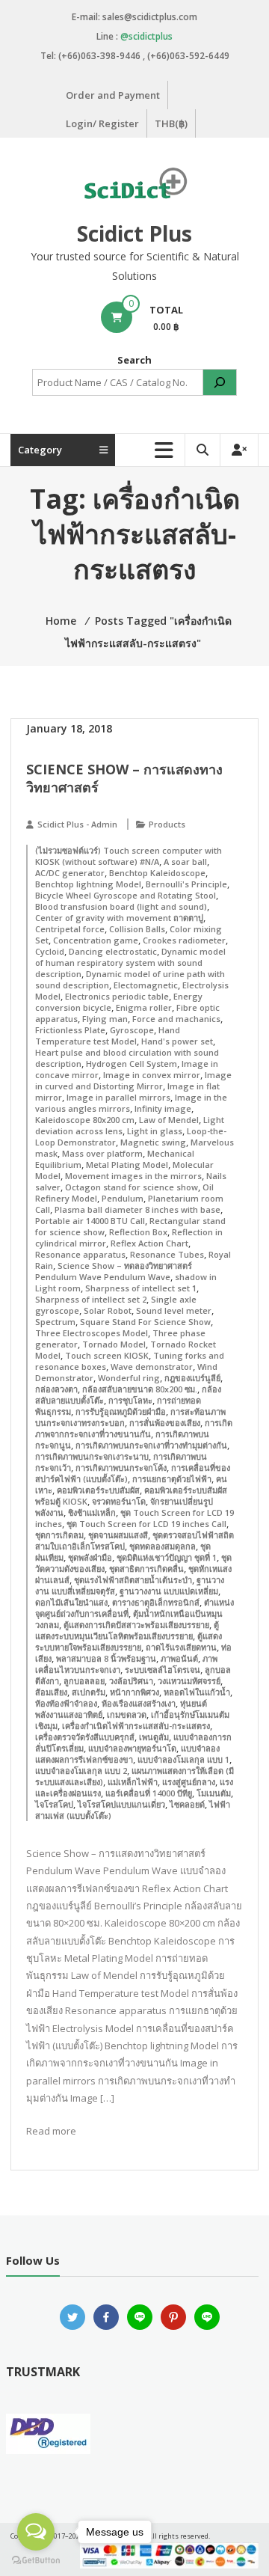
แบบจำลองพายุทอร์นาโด (132, 1748)
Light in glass (155, 1131)
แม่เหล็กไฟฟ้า (133, 1782)
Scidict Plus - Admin (77, 824)
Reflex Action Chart (149, 1243)
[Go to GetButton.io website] (36, 2561)
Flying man (105, 1019)
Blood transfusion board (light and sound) (121, 906)
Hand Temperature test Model (108, 1035)
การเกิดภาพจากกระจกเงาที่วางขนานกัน (134, 1428)
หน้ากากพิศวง (134, 1692)
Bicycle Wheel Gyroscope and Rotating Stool (126, 895)
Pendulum (123, 1198)
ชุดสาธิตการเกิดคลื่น (146, 1569)
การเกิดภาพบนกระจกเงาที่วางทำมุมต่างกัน (151, 1445)
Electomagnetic (146, 985)
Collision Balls (137, 929)
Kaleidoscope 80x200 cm (85, 1120)
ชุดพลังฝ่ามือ (90, 1557)
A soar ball (185, 862)
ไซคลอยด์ (187, 1804)
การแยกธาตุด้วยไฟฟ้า (172, 1479)
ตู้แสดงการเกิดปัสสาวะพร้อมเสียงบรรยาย (136, 1625)
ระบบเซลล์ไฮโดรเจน (163, 1670)
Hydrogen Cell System (132, 1064)
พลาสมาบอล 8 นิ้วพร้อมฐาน (106, 1658)
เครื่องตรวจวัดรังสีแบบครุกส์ (85, 1737)
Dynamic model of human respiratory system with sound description (130, 963)
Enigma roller (144, 1007)
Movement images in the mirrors (133, 1176)
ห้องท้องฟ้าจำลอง (66, 1703)
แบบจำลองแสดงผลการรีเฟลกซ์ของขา (127, 1754)
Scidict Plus (134, 233)
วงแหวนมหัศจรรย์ (189, 1681)
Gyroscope (132, 1030)
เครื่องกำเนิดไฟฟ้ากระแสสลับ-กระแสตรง (136, 1726)
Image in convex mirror (152, 1075)
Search (134, 360)
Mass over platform (102, 1153)
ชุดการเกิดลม (59, 1535)
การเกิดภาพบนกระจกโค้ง (121, 1468)
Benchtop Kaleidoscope (157, 873)
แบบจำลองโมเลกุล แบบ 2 (81, 1771)
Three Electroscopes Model (92, 1333)
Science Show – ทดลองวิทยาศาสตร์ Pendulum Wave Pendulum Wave (114, 1271)
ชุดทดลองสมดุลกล (163, 1546)
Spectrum (55, 1322)
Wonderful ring (129, 1378)
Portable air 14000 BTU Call (90, 1221)
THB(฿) (171, 123)
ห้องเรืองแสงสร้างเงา (139, 1703)
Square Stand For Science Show (145, 1322)
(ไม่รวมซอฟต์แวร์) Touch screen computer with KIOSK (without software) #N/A (129, 856)
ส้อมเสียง (51, 1692)
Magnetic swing (153, 1142)
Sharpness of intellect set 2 (91, 1299)
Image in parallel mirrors (118, 1097)
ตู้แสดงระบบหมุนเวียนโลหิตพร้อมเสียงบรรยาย (127, 1630)
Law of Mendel (169, 1120)
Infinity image (163, 1108)
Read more (51, 2131)
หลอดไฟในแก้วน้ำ (197, 1692)
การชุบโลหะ (130, 1400)
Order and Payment (113, 95)
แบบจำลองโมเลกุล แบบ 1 (183, 1759)
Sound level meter (174, 1310)
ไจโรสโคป (54, 1804)
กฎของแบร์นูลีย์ (192, 1378)
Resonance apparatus (80, 1254)
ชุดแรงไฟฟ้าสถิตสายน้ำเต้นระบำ (133, 1580)
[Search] (220, 382)
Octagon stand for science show (132, 1187)
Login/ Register (102, 123)
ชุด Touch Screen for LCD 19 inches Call (146, 1524)
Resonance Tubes (167, 1254)
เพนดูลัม (154, 1737)
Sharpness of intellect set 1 (141, 1288)
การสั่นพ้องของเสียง (165, 1423)
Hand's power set (177, 1041)
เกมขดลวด (127, 1714)
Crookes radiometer (184, 940)
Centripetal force (70, 929)
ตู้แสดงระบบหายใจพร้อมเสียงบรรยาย (129, 1642)
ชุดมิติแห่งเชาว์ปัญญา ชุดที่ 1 (167, 1557)
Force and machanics (176, 1019)
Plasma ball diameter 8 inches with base (137, 1209)
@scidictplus (146, 36)
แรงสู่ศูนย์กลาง (189, 1782)
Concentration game (96, 940)
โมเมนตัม (214, 1793)
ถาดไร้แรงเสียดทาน (181, 1647)
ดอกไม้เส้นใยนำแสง (71, 1602)
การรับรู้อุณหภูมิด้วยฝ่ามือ (121, 1411)
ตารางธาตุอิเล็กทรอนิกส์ (156, 1602)
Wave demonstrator (152, 1367)
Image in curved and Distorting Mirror (133, 1080)
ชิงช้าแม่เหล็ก (92, 1512)
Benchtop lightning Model (88, 884)
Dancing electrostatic (113, 951)
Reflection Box (138, 1232)
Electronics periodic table (117, 996)
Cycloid (50, 951)
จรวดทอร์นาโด (119, 1501)
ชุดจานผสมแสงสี (118, 1535)
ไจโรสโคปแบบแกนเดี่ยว (121, 1804)
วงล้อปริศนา (131, 1681)
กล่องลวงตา (56, 1389)
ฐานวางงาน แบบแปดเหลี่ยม (169, 1591)
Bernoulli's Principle (186, 884)
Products (167, 824)
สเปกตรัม (89, 1692)
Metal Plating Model (127, 1165)
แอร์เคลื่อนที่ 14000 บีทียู (149, 1793)
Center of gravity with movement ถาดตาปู (119, 918)
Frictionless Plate (70, 1030)
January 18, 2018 (69, 728)
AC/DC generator (70, 873)
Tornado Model (114, 1344)
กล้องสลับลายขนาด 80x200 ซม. (140, 1389)
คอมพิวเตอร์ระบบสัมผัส (98, 1490)
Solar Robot (108, 1310)
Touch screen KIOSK (107, 1355)
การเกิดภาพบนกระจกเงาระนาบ (92, 1456)
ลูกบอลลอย (84, 1681)
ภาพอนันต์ (179, 1658)
